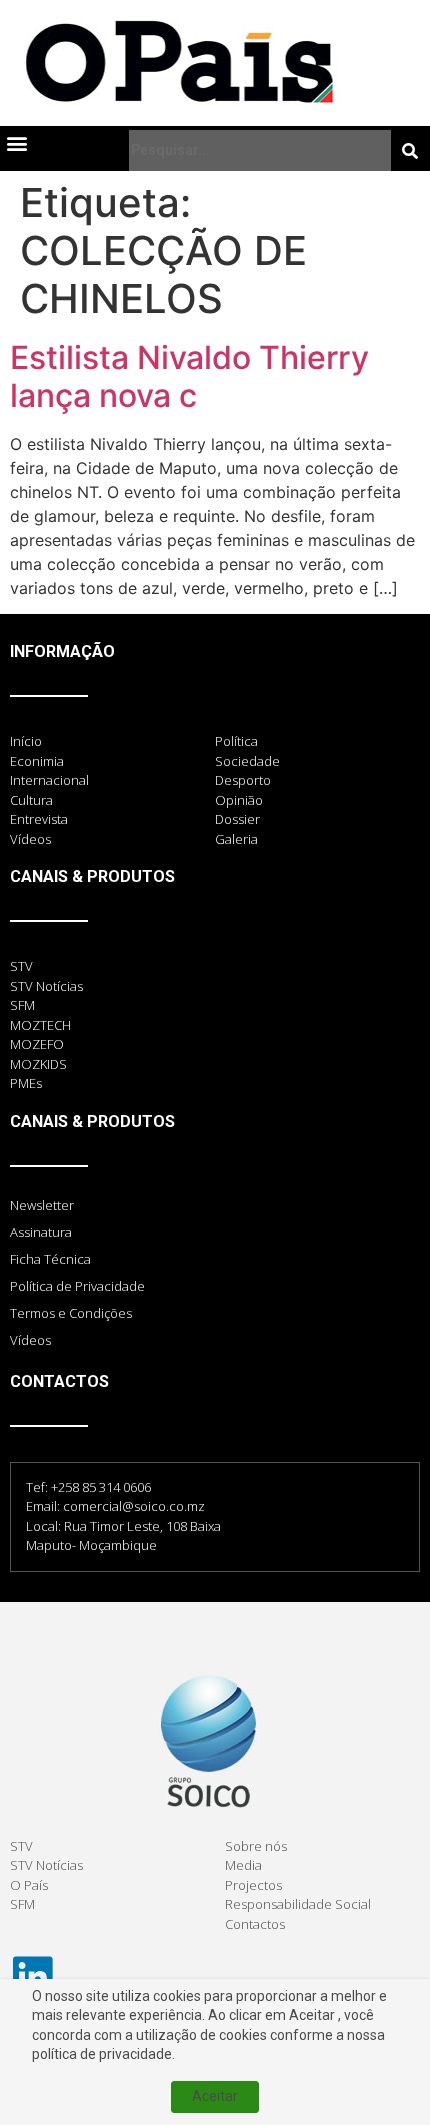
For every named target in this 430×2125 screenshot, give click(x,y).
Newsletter (42, 1205)
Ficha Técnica (50, 1259)
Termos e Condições (71, 1313)
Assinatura (41, 1232)
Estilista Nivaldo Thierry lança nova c (189, 376)
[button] (16, 142)
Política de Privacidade (77, 1286)
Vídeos (30, 1340)
